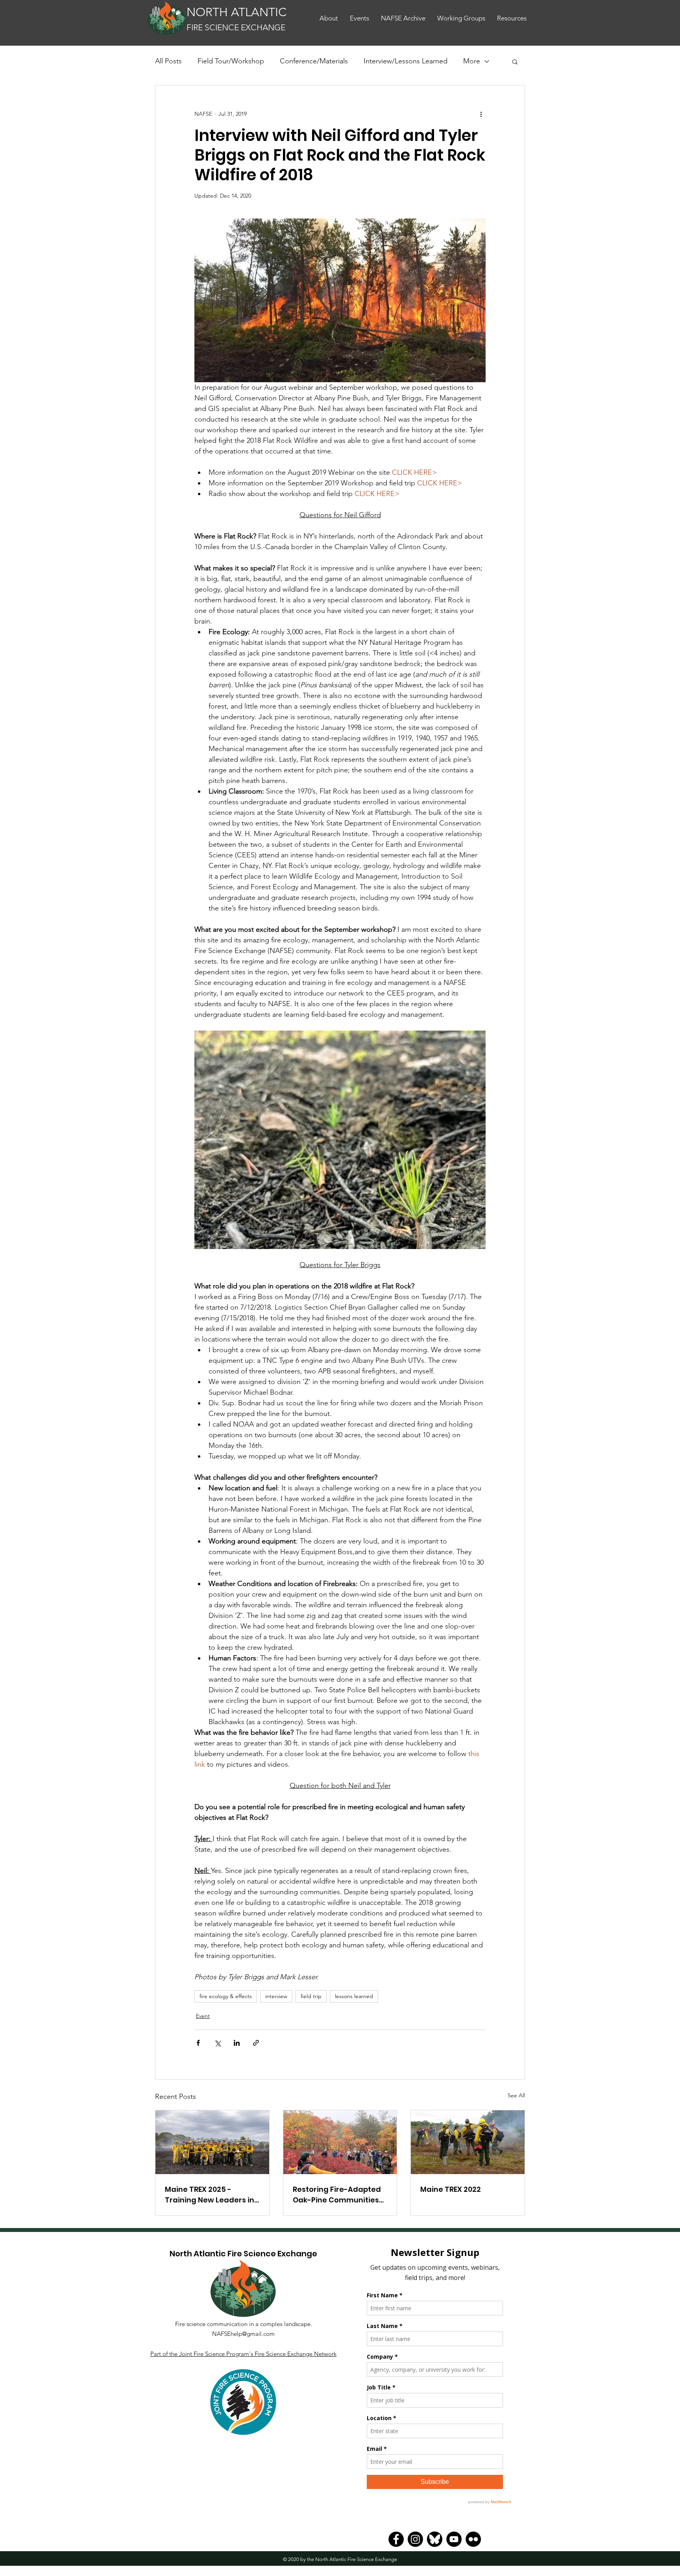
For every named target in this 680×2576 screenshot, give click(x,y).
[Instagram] (415, 2539)
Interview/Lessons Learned (406, 61)
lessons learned (354, 1996)
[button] (512, 18)
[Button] (237, 19)
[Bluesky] (435, 2539)
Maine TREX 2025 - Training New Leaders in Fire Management (210, 2195)
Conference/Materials (314, 61)
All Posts (168, 61)
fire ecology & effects (226, 1996)
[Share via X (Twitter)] (217, 2043)
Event (203, 2016)
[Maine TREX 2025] (212, 2142)
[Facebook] (396, 2539)
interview (276, 1996)
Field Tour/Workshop (231, 61)
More (472, 61)
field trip (311, 1996)
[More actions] (481, 114)
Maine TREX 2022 (451, 2189)
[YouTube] (454, 2539)
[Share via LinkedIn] (237, 2043)
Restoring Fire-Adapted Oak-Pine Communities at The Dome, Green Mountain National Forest (340, 2195)
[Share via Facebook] (198, 2043)
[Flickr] (473, 2539)
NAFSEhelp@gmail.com (243, 2334)
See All (516, 2095)
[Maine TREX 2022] (468, 2142)
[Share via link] (256, 2043)
